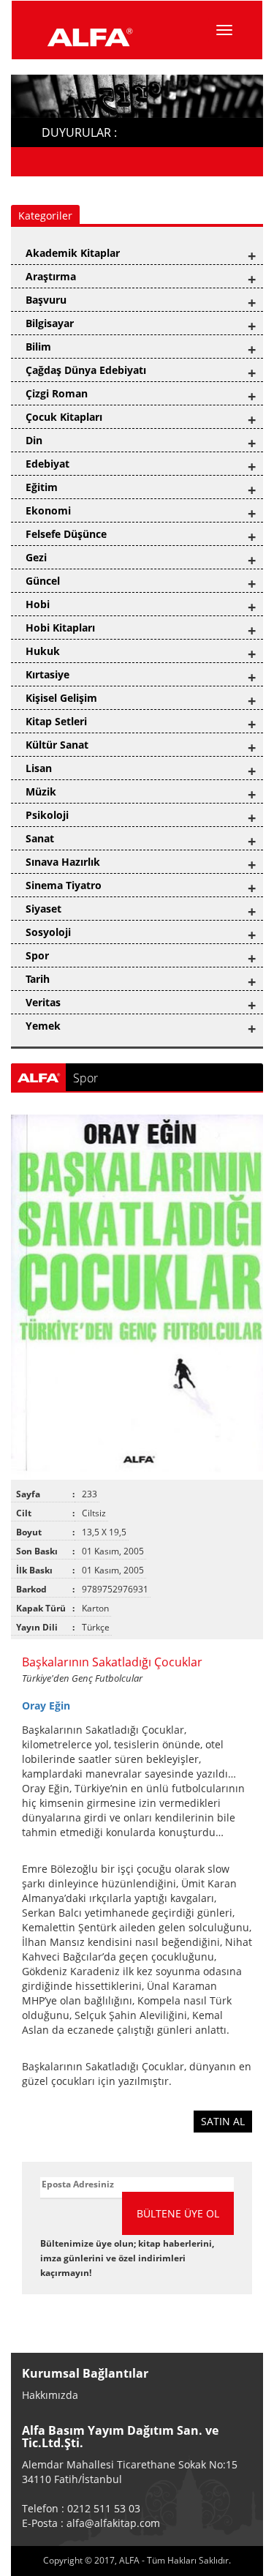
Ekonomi (48, 510)
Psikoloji (47, 815)
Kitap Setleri (56, 721)
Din (34, 440)
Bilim (38, 347)
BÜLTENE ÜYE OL (178, 2213)
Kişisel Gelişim (61, 698)
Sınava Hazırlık (63, 862)
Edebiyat (47, 464)
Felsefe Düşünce (66, 534)
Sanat (40, 838)
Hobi (38, 604)
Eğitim (42, 487)
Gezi (36, 557)
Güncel (43, 581)
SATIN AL (223, 2121)
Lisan (39, 768)
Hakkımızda (50, 2395)
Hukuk (43, 651)
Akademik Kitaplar (73, 253)
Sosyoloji (48, 932)
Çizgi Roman (57, 393)
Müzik (41, 791)
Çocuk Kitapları (64, 417)
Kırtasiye (47, 674)
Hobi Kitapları (60, 628)
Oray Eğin (46, 1706)
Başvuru (46, 300)
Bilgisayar (50, 323)
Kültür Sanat (57, 745)
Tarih (38, 979)
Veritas (43, 1002)
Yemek (43, 1026)
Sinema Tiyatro (64, 885)
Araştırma (51, 276)
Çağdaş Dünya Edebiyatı (86, 370)
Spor (37, 955)
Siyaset (43, 909)
